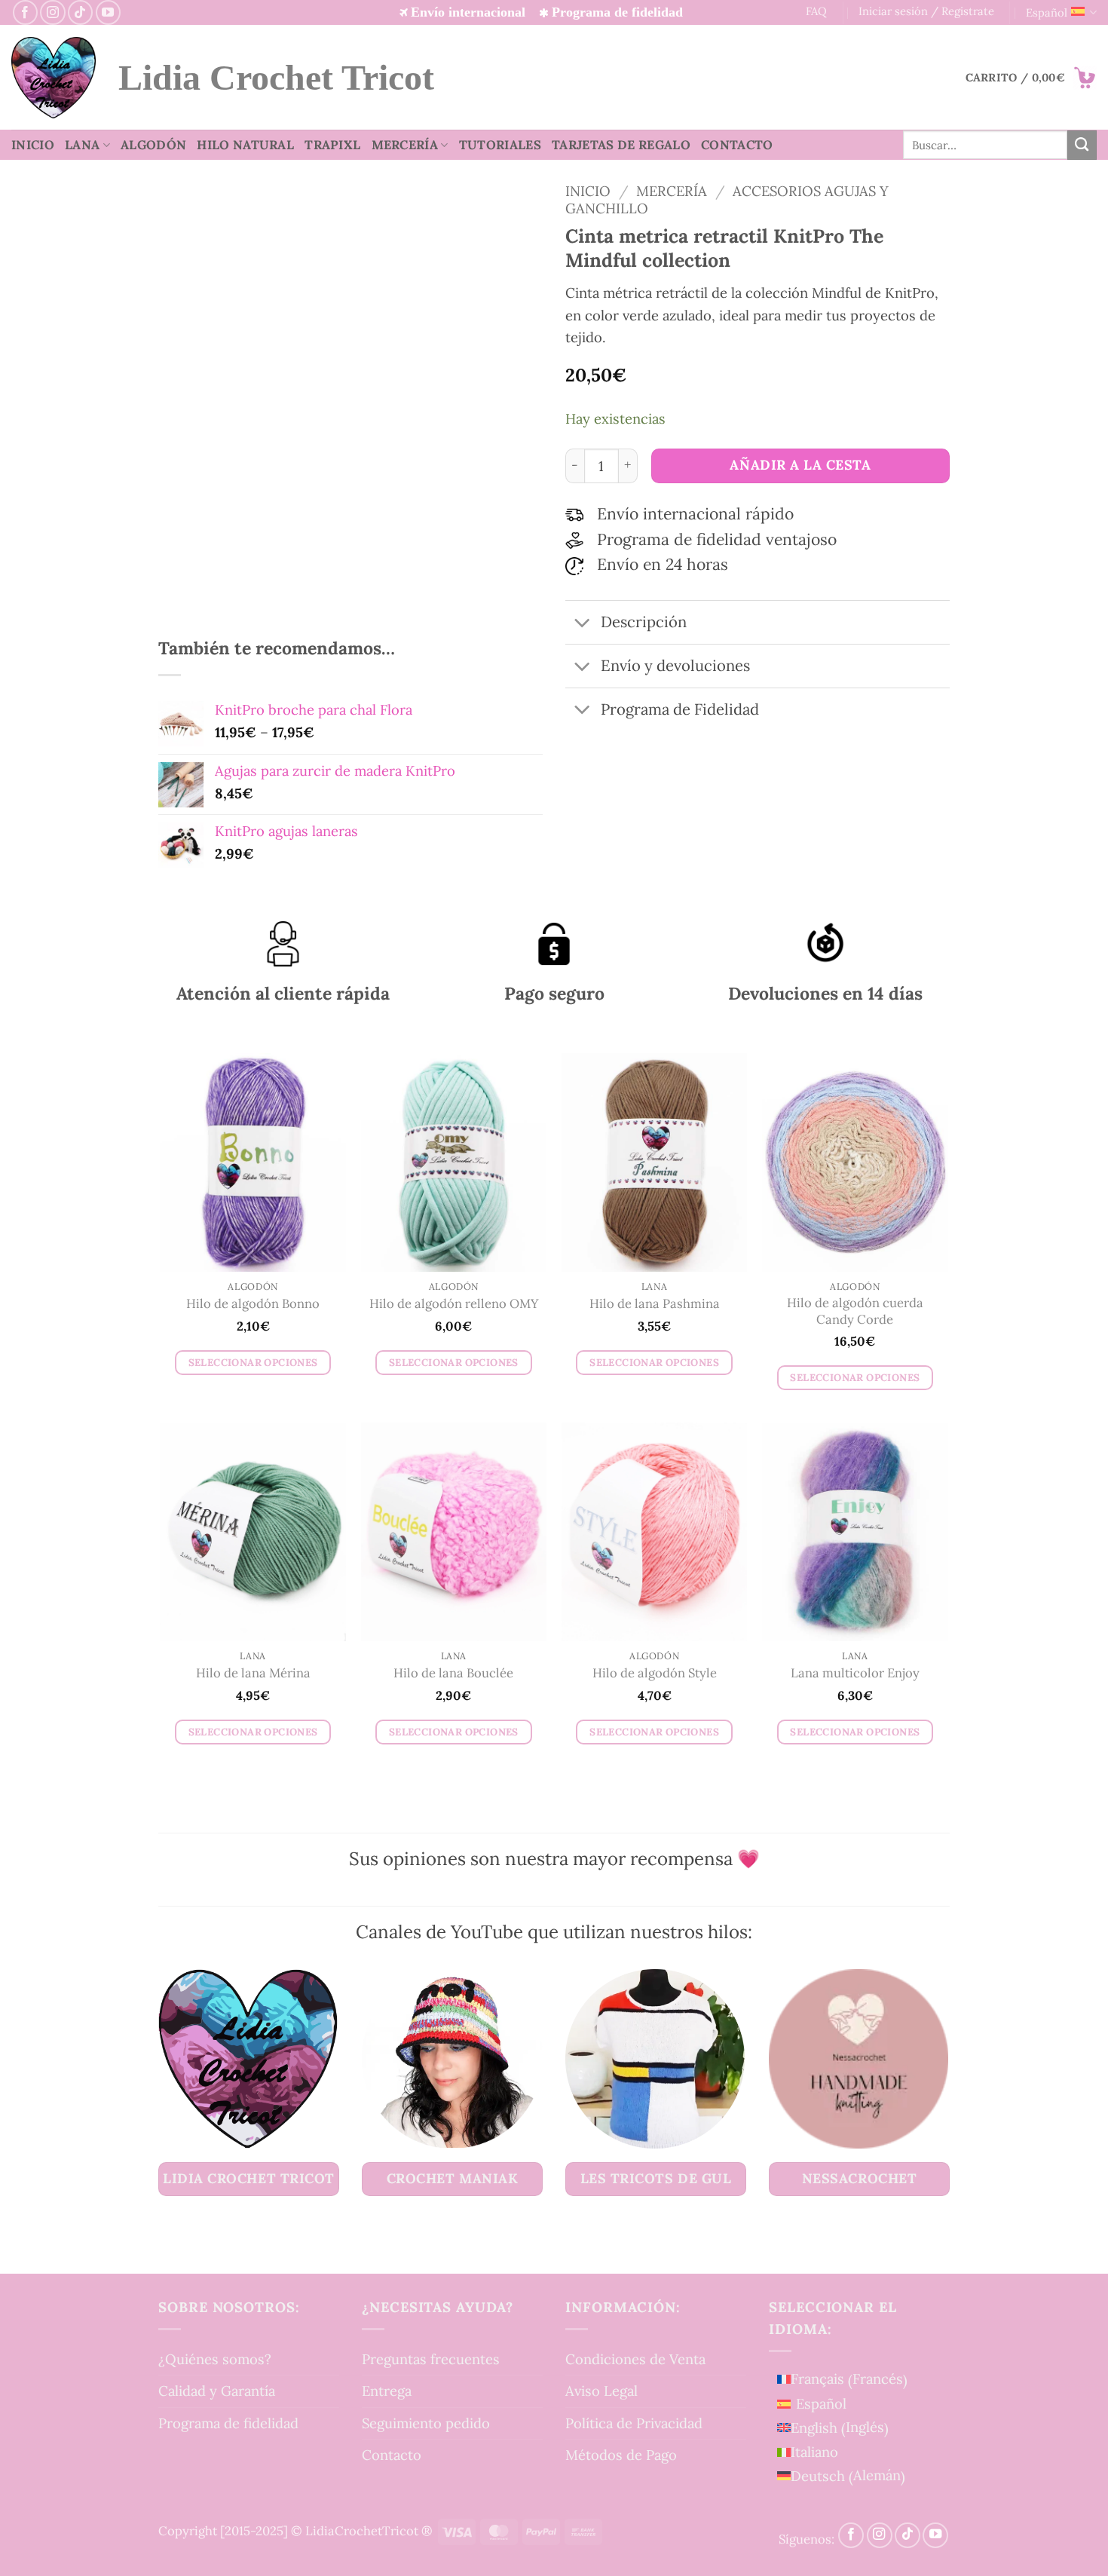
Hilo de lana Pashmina (655, 1304)
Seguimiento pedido (426, 2423)
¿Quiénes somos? (215, 2359)
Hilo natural (245, 145)
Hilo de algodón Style (655, 1673)
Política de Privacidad (634, 2423)
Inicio (33, 145)
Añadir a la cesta (800, 465)
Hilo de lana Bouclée (453, 1673)
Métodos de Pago (621, 2455)
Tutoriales (500, 145)
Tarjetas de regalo (621, 145)
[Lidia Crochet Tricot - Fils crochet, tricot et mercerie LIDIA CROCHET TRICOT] (54, 78)
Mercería (405, 145)
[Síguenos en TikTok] (80, 12)
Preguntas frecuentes (431, 2359)
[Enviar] (1082, 145)
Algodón (153, 145)
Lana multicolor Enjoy (855, 1673)
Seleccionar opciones (253, 1363)
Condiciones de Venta (635, 2359)
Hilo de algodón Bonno (253, 1304)
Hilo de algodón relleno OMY (454, 1304)
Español (1047, 12)
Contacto (737, 145)
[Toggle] (582, 624)
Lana (82, 145)
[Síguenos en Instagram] (52, 12)
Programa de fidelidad (228, 2423)
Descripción (644, 622)
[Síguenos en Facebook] (25, 12)
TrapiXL (332, 145)
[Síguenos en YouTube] (108, 12)
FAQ (816, 11)
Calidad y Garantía (217, 2391)
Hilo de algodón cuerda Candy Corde (855, 1311)
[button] (1031, 78)
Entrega (387, 2391)
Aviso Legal (601, 2391)
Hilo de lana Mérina (253, 1673)
